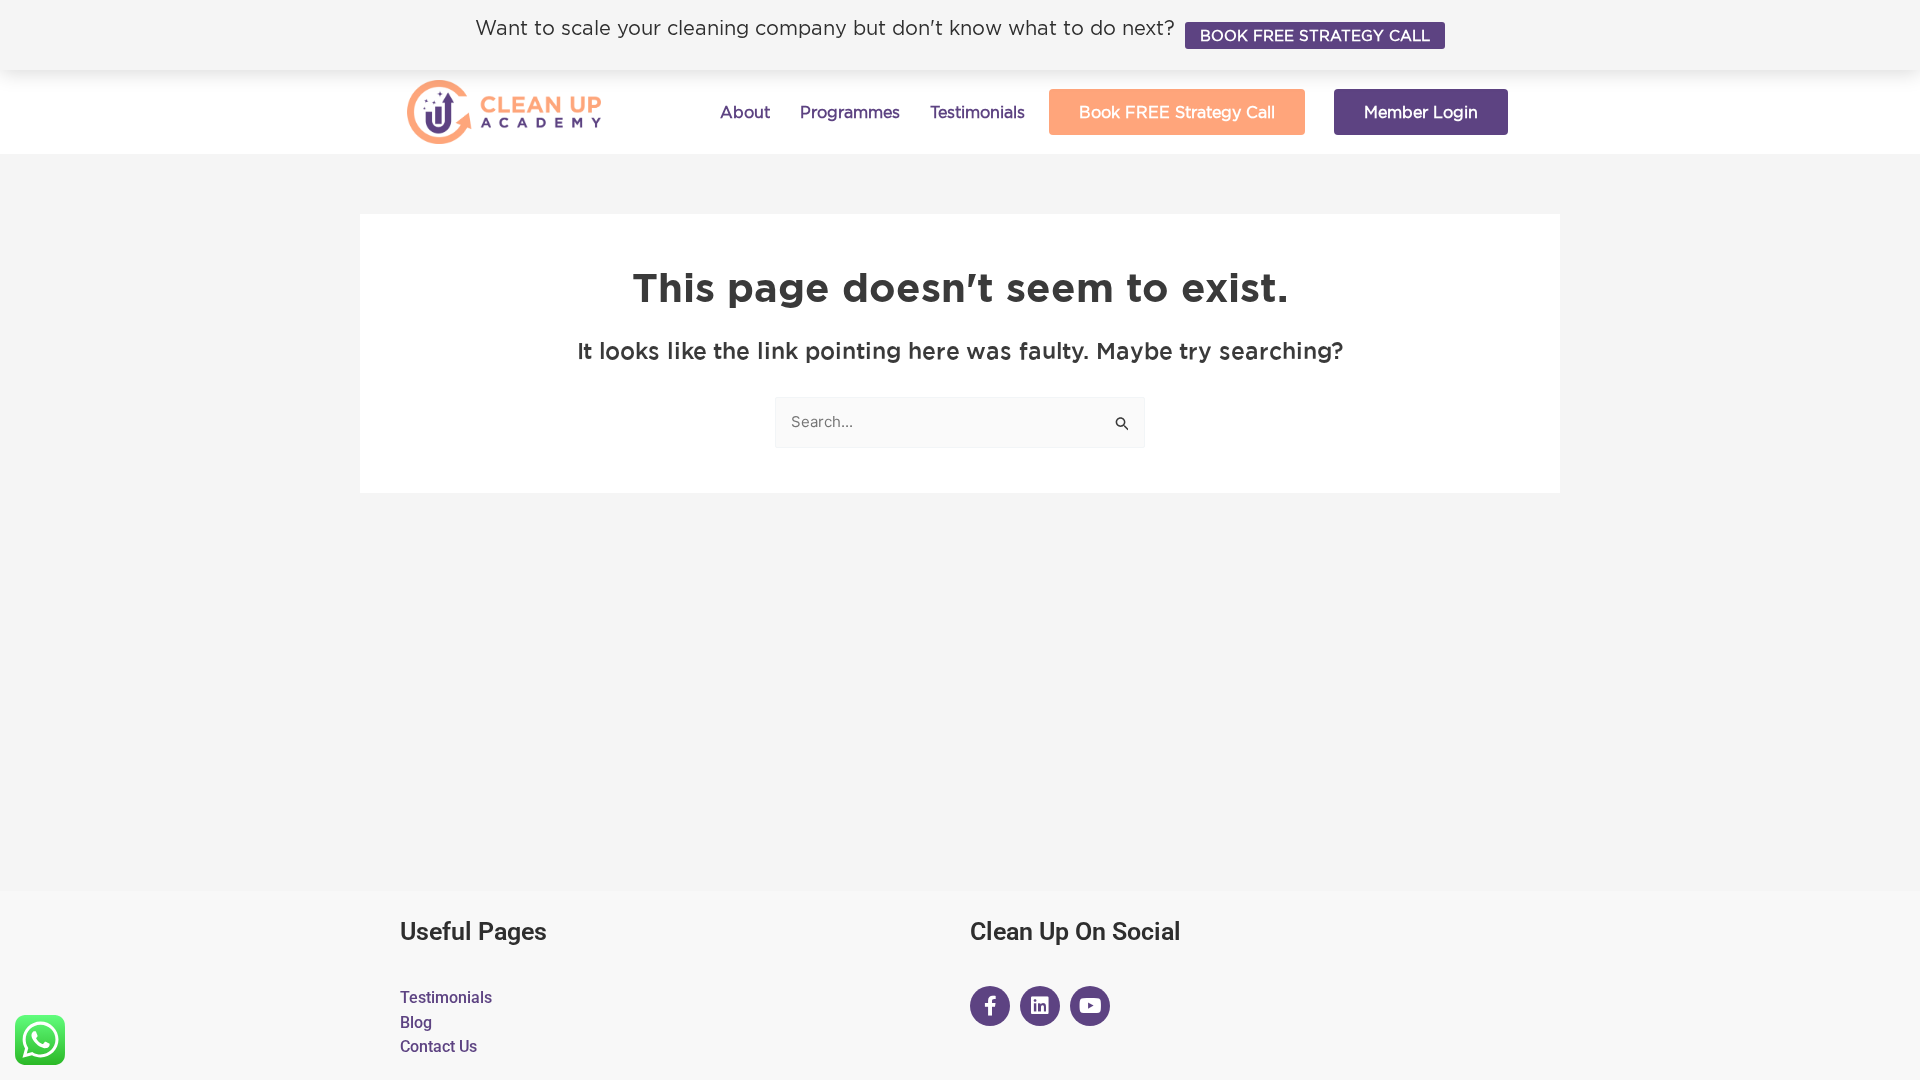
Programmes (850, 112)
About (745, 112)
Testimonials (977, 112)
